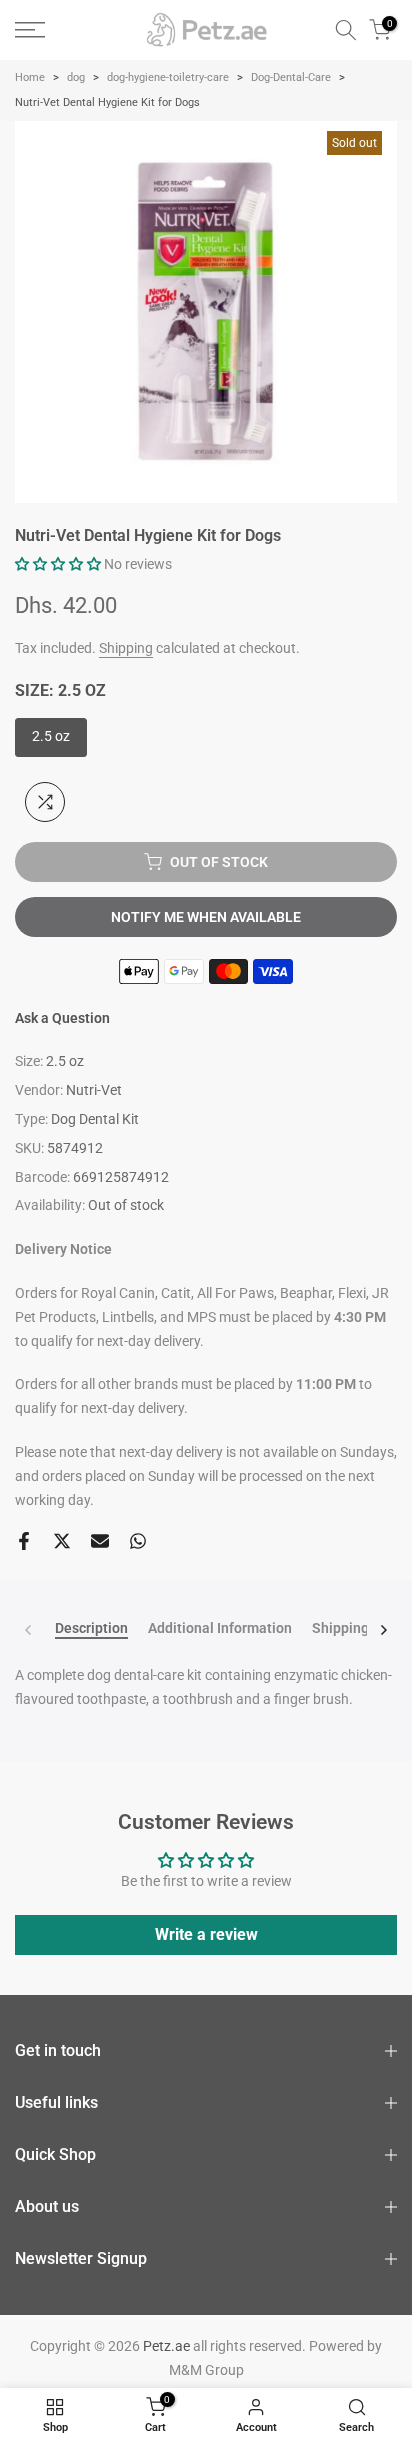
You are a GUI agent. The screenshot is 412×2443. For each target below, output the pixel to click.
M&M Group (206, 2370)
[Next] (383, 1630)
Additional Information (220, 1628)
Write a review (206, 1934)
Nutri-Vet (94, 1090)
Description (91, 1628)
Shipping (126, 648)
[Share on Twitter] (62, 1541)
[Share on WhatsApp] (138, 1541)
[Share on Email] (100, 1541)
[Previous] (29, 1630)
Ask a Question (62, 1018)
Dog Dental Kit (95, 1119)
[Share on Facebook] (24, 1541)
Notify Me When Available (206, 917)
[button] (58, 564)
